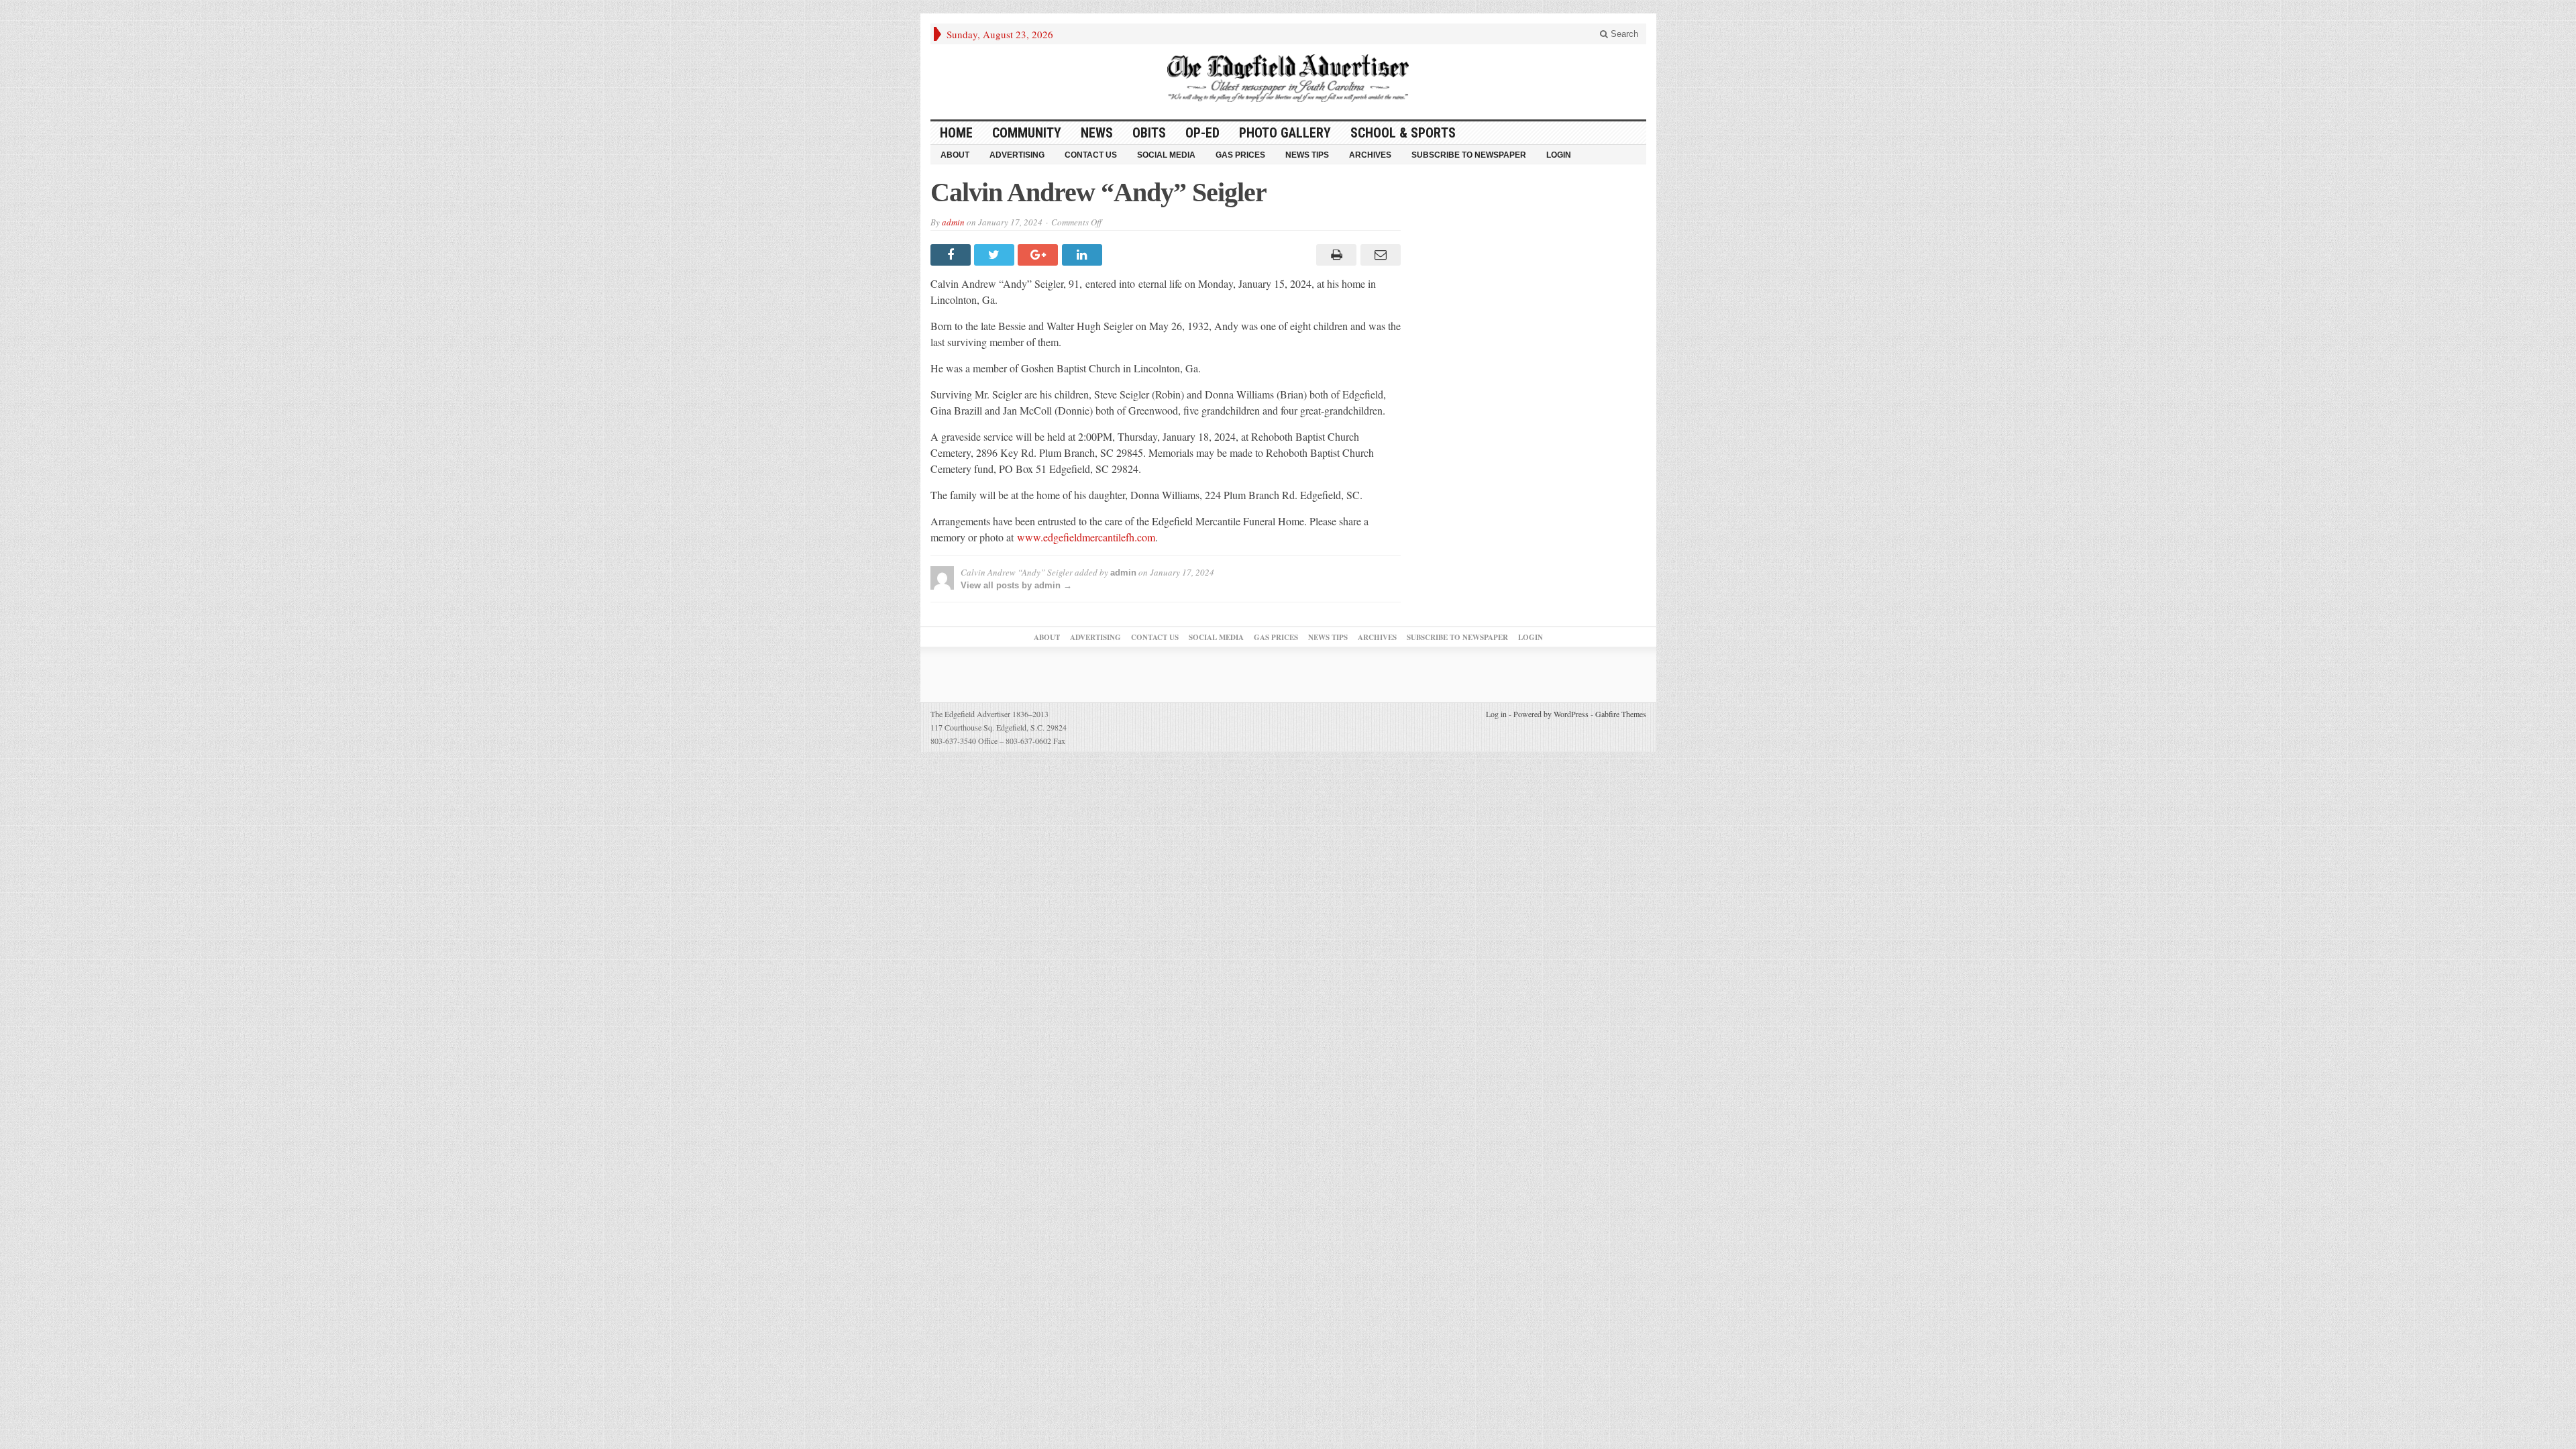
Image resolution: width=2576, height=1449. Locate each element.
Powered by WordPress (1551, 714)
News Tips (1307, 155)
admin (953, 222)
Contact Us (1091, 155)
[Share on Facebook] (952, 255)
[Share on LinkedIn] (1084, 255)
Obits (1149, 133)
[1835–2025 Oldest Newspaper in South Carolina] (1288, 78)
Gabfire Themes (1621, 714)
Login (1559, 155)
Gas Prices (1240, 155)
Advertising (1017, 155)
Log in (1496, 714)
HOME (956, 133)
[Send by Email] (1378, 255)
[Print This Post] (1335, 255)
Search (1623, 34)
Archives (1370, 155)
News (1097, 133)
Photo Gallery (1285, 133)
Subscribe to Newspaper (1469, 155)
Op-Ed (1202, 133)
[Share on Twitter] (996, 255)
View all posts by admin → (1016, 585)
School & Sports (1403, 133)
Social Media (1166, 155)
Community (1027, 133)
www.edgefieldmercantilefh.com (1086, 537)
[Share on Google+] (1039, 255)
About (955, 155)
